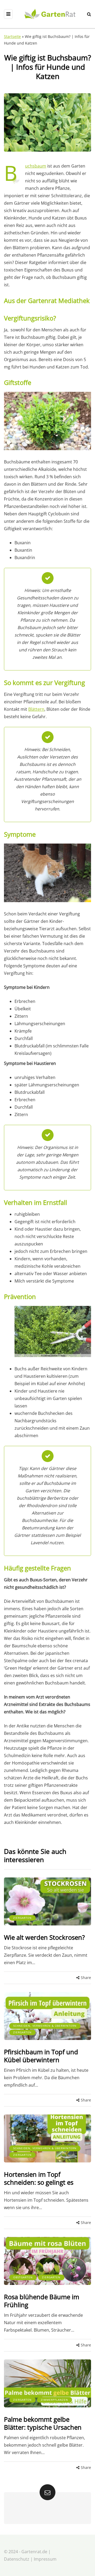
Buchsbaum (36, 166)
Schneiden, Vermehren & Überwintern (45, 2026)
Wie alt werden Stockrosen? (44, 1937)
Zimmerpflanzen (54, 2400)
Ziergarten (22, 1918)
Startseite (12, 36)
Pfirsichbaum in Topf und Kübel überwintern (41, 2056)
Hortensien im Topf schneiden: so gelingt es (39, 2178)
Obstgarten (23, 2277)
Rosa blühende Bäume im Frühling (42, 2301)
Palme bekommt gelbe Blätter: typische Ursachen (43, 2423)
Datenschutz (17, 2559)
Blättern (36, 709)
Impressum (45, 2559)
